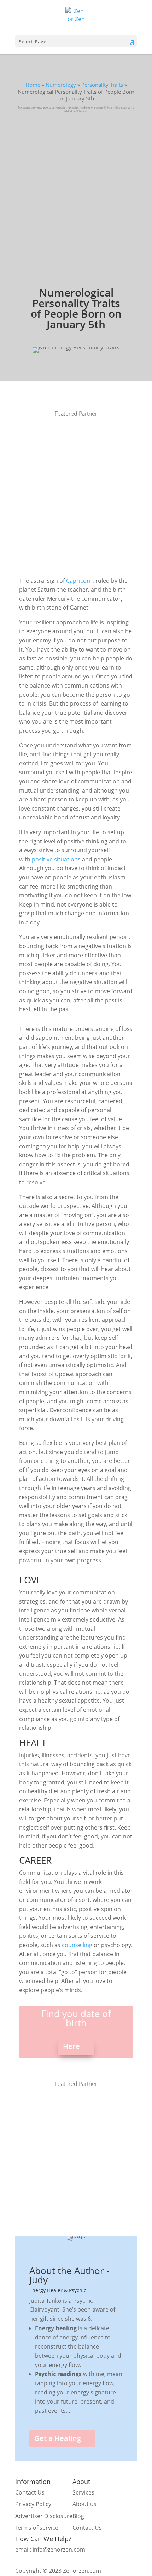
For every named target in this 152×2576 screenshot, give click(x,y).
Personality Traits (102, 85)
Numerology (61, 85)
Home (33, 85)
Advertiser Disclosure (44, 2516)
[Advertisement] (76, 192)
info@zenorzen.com (59, 2550)
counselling (77, 1945)
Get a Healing (58, 2438)
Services (83, 2492)
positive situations (56, 859)
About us (84, 2504)
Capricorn (79, 581)
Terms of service (37, 2528)
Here (71, 2046)
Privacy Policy (33, 2504)
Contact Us (30, 2492)
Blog (78, 2516)
